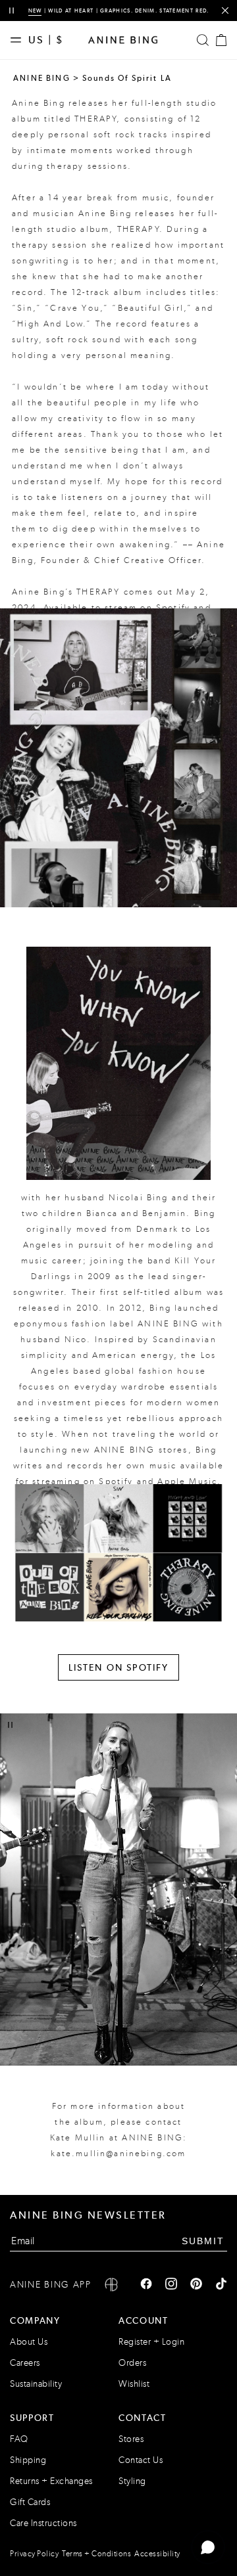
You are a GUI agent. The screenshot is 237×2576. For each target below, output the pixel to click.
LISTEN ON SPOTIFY (119, 1667)
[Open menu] (19, 40)
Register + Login (151, 2342)
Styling (132, 2481)
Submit (203, 2241)
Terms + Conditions (96, 2554)
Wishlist (134, 2384)
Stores (131, 2439)
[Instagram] (171, 2285)
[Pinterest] (196, 2285)
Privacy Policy (34, 2554)
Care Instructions (43, 2523)
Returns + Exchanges (51, 2481)
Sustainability (36, 2384)
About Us (29, 2342)
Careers (25, 2363)
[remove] (225, 11)
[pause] (12, 11)
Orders (132, 2363)
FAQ (19, 2439)
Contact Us (141, 2460)
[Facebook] (146, 2285)
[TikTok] (221, 2285)
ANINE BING (42, 78)
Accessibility (157, 2554)
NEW (35, 11)
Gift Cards (30, 2502)
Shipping (28, 2460)
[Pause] (10, 1725)
